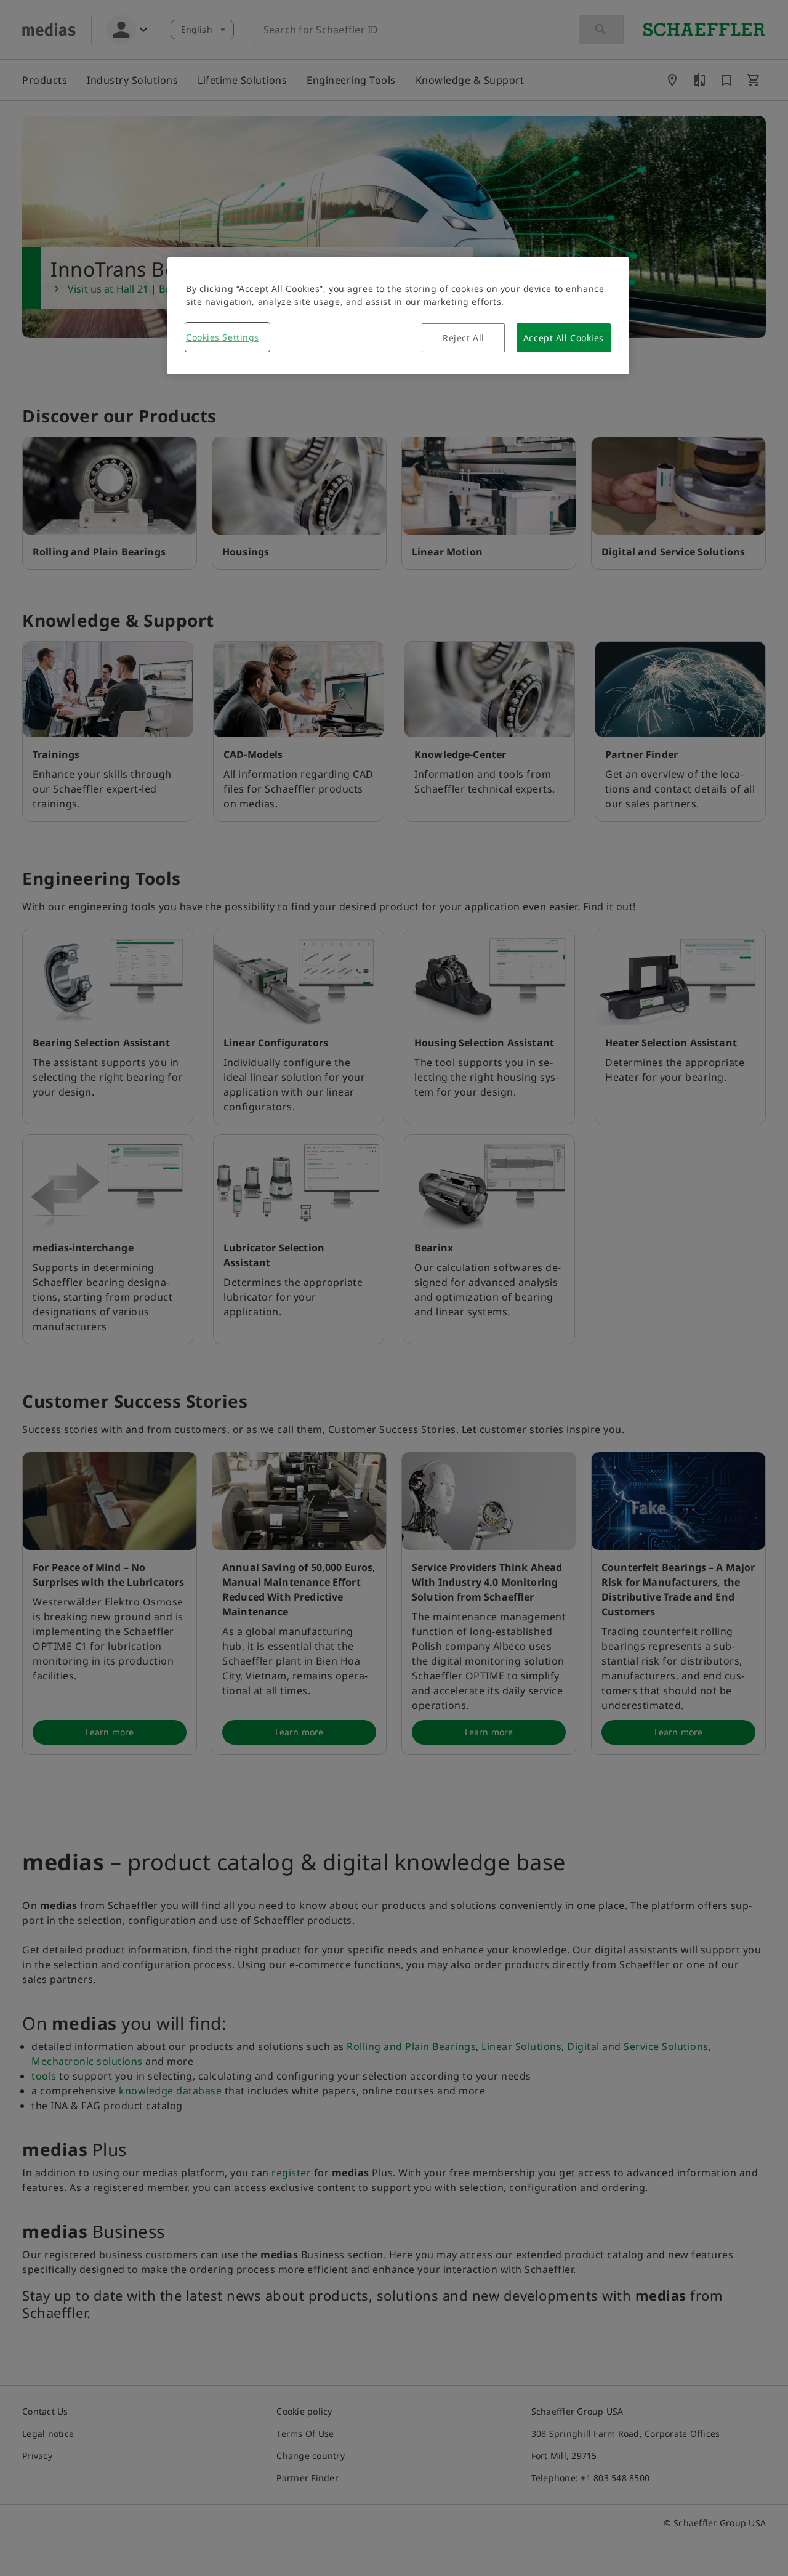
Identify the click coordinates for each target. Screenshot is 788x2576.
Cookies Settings (223, 337)
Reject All (464, 338)
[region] (398, 316)
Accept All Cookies (564, 338)
